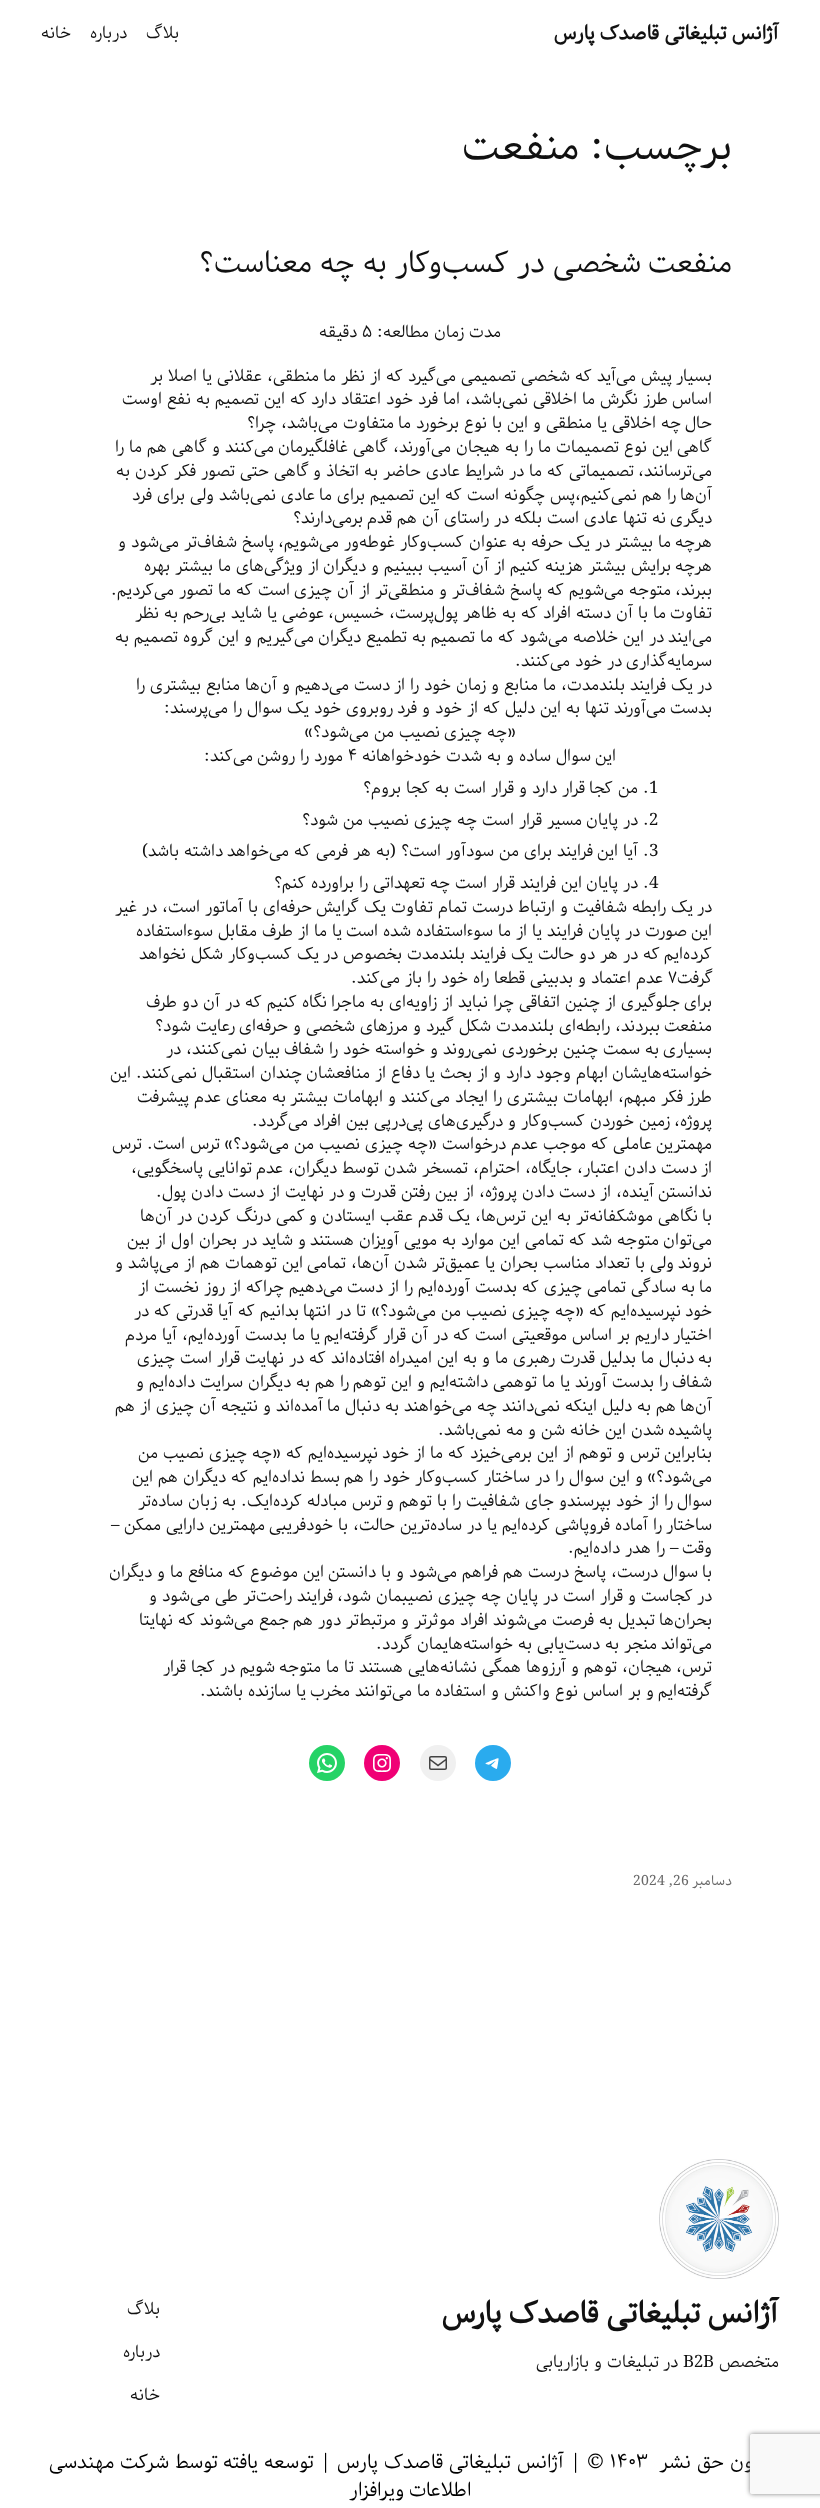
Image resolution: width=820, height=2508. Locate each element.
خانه (56, 34)
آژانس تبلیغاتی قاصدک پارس (667, 33)
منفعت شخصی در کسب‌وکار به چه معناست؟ (465, 265)
